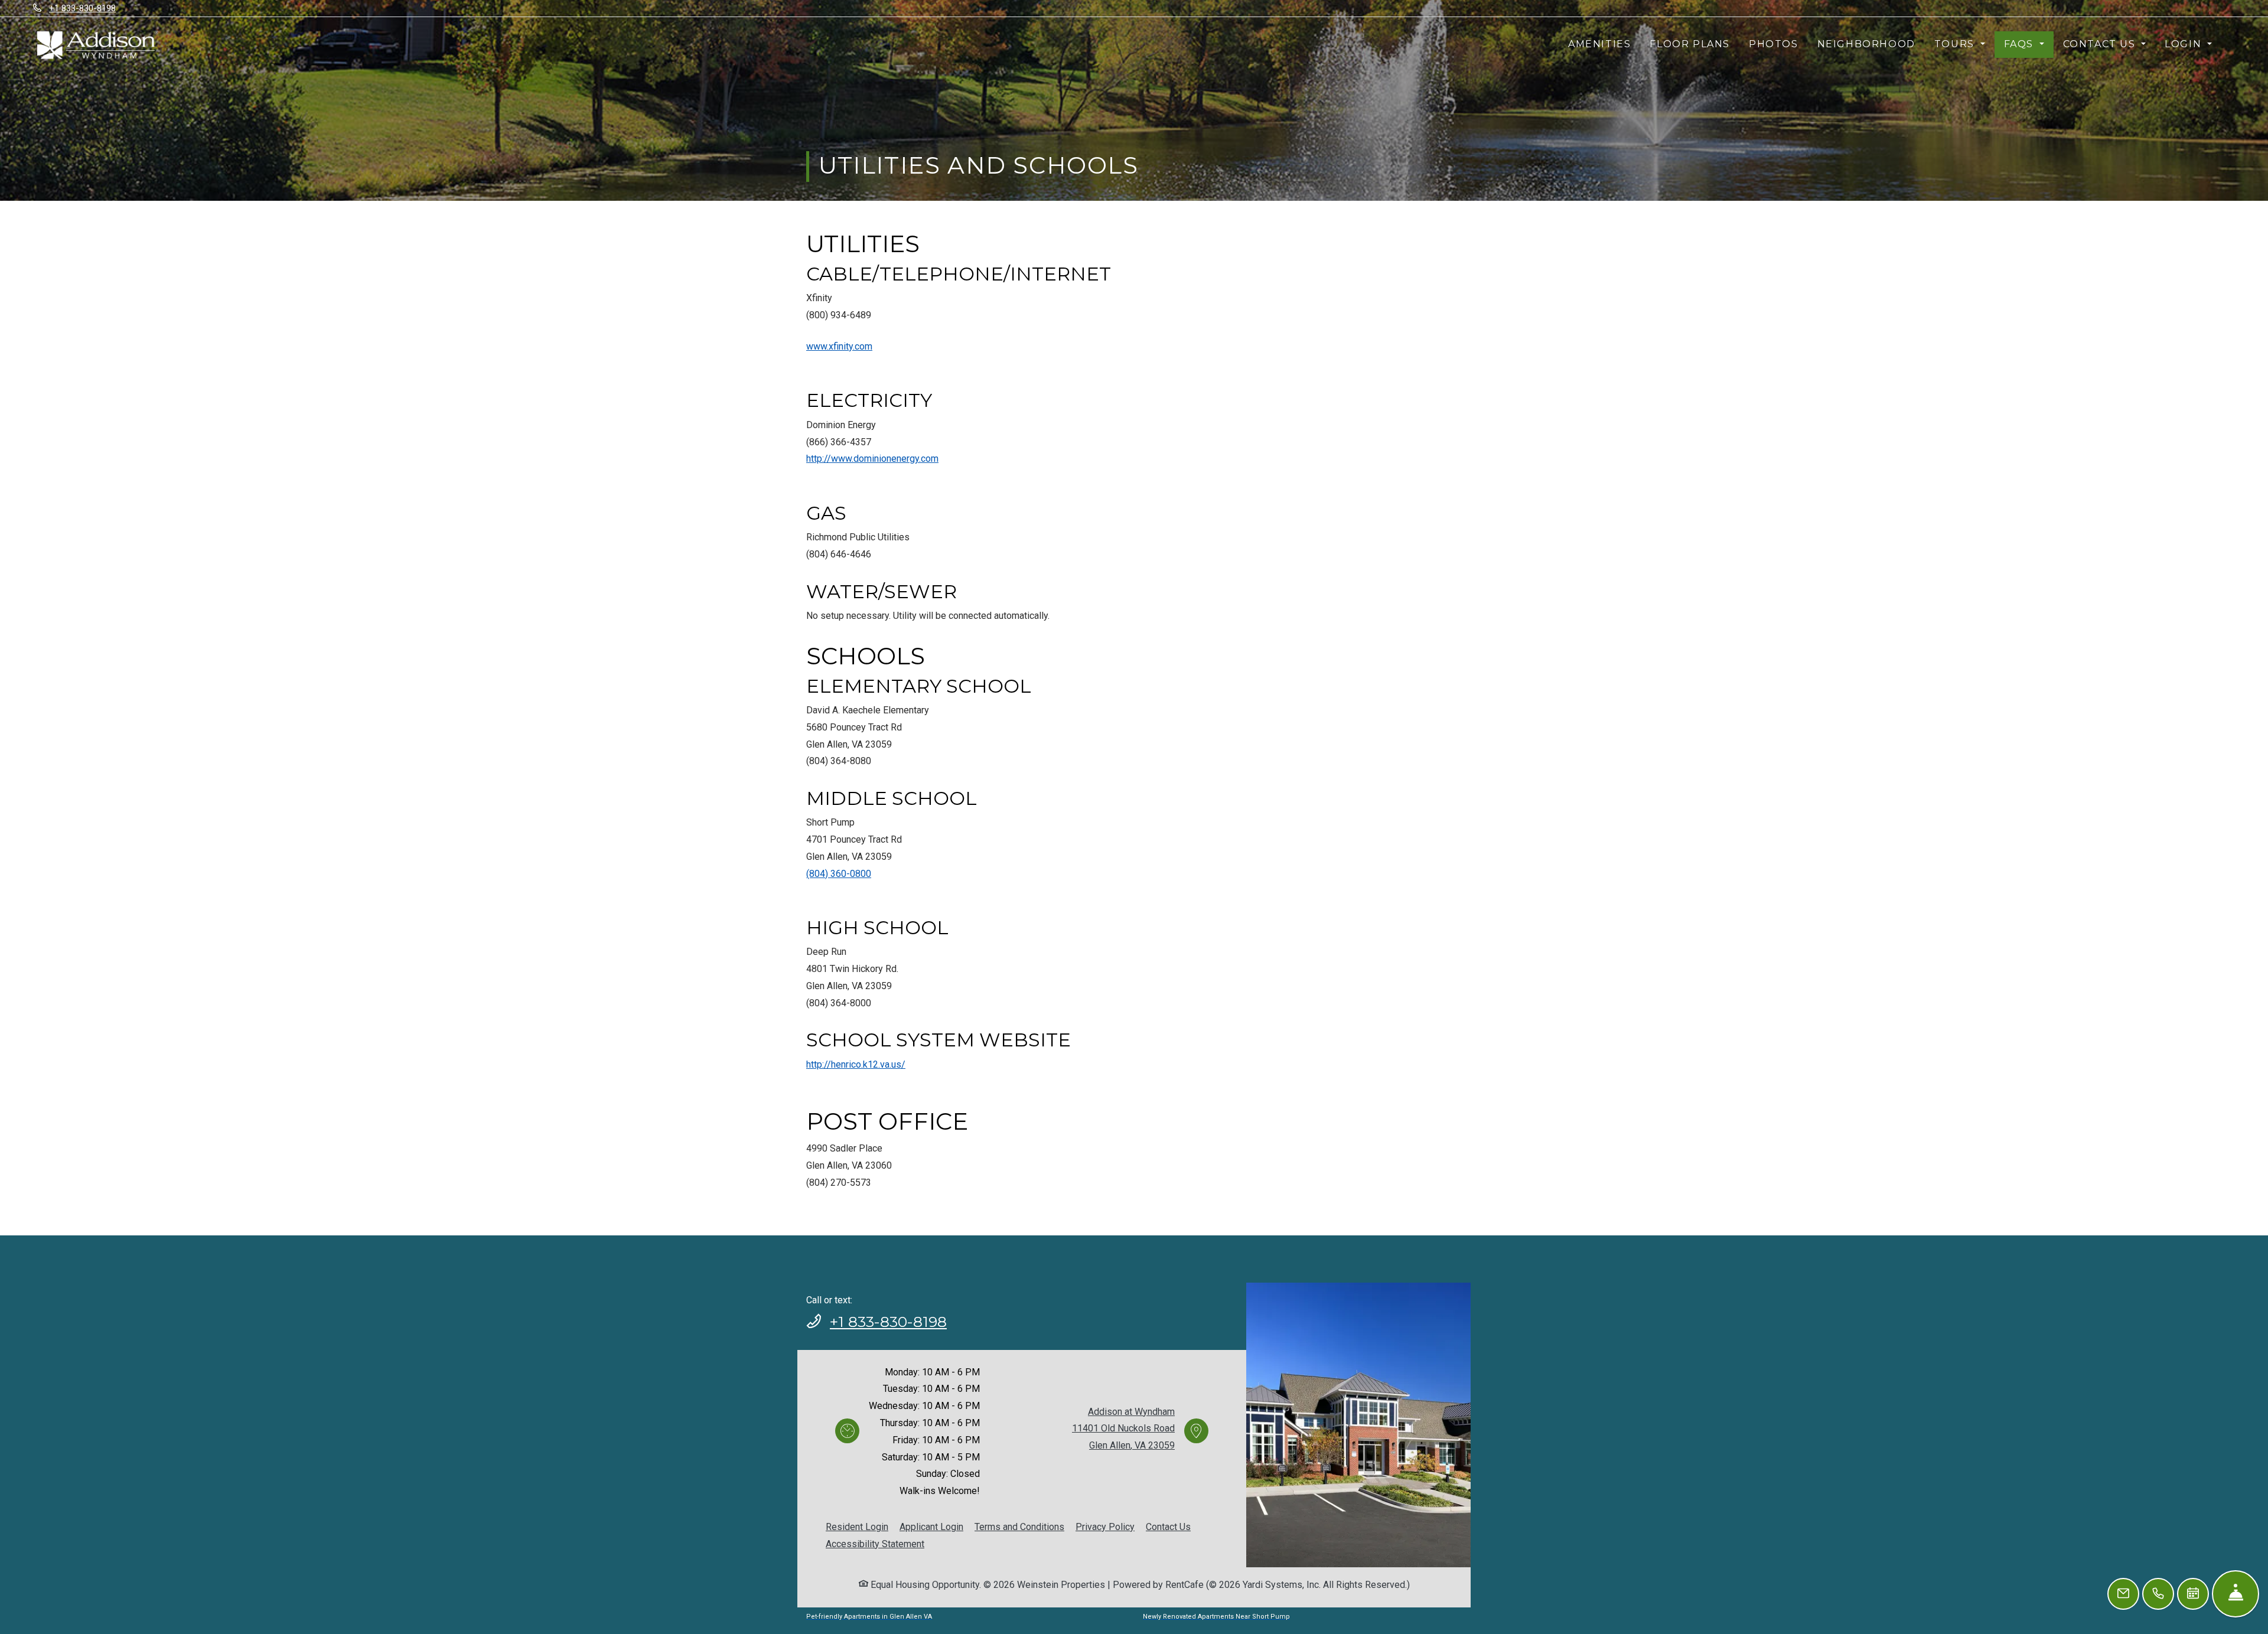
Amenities (1599, 44)
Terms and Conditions (1019, 1527)
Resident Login (857, 1527)
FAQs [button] (2021, 44)
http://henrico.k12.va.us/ (856, 1064)
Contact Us (1168, 1527)
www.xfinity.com (839, 346)
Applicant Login (931, 1527)
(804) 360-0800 (839, 874)
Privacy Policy (1105, 1527)
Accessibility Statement (875, 1544)
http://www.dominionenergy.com (872, 459)
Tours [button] (1956, 44)
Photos (1774, 44)
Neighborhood (1866, 44)
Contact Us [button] (2101, 44)
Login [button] (2185, 44)
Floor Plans (1690, 44)
